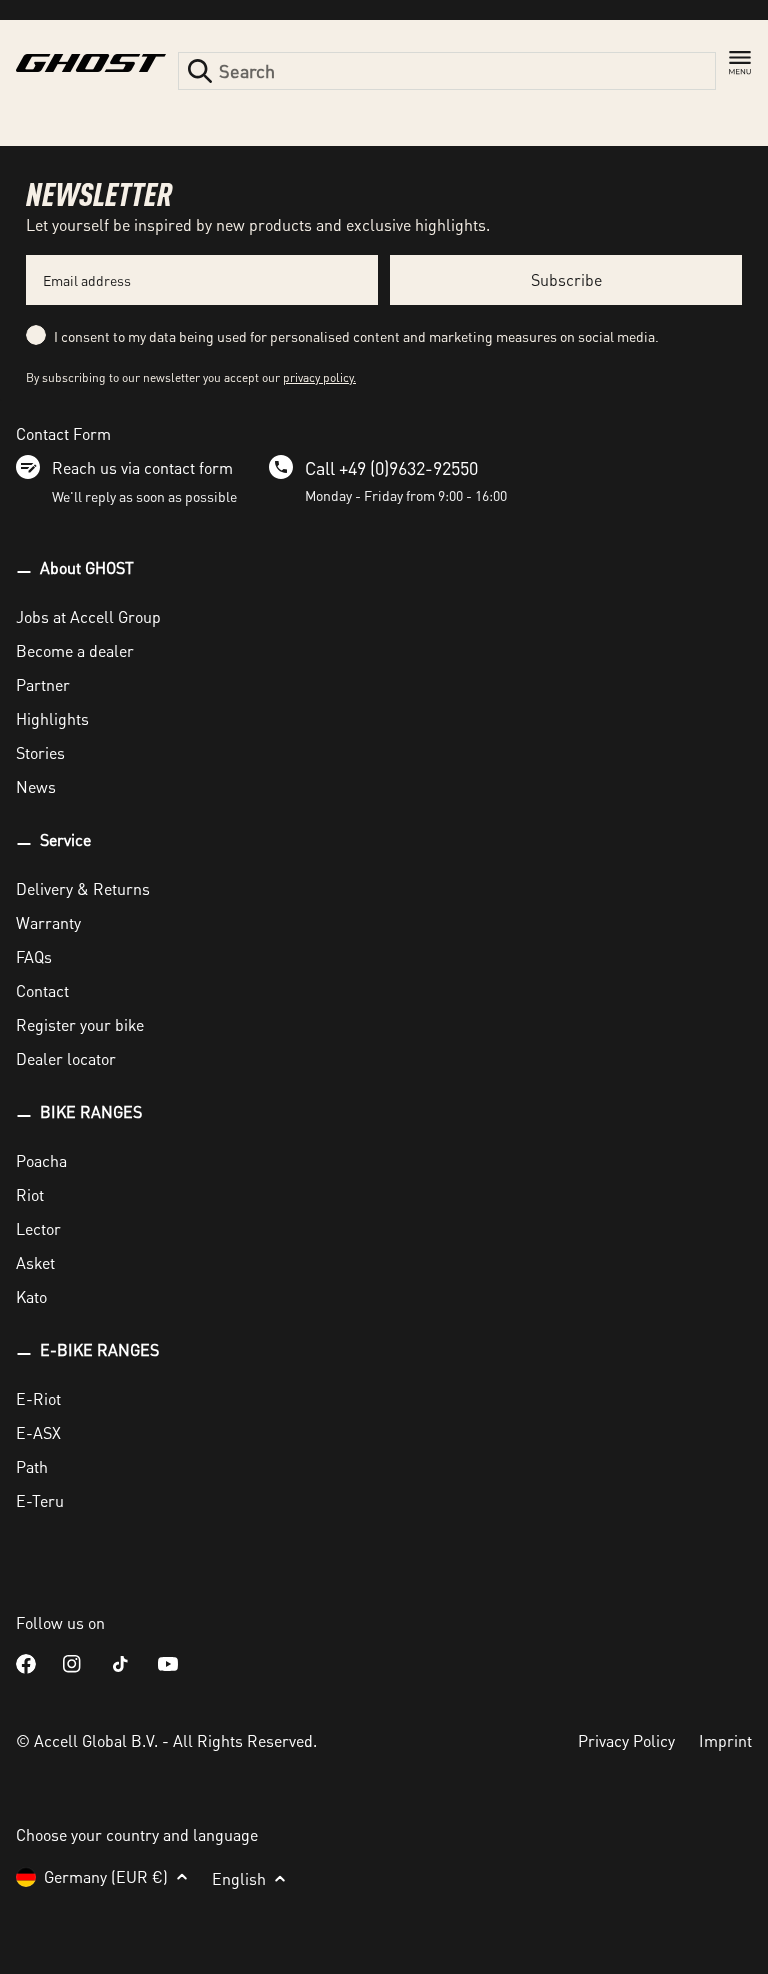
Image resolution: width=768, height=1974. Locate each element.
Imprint (725, 1740)
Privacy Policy (626, 1740)
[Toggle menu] (740, 63)
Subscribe (566, 279)
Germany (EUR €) (106, 1876)
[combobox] (447, 71)
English (239, 1878)
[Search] (200, 71)
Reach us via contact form (142, 467)
